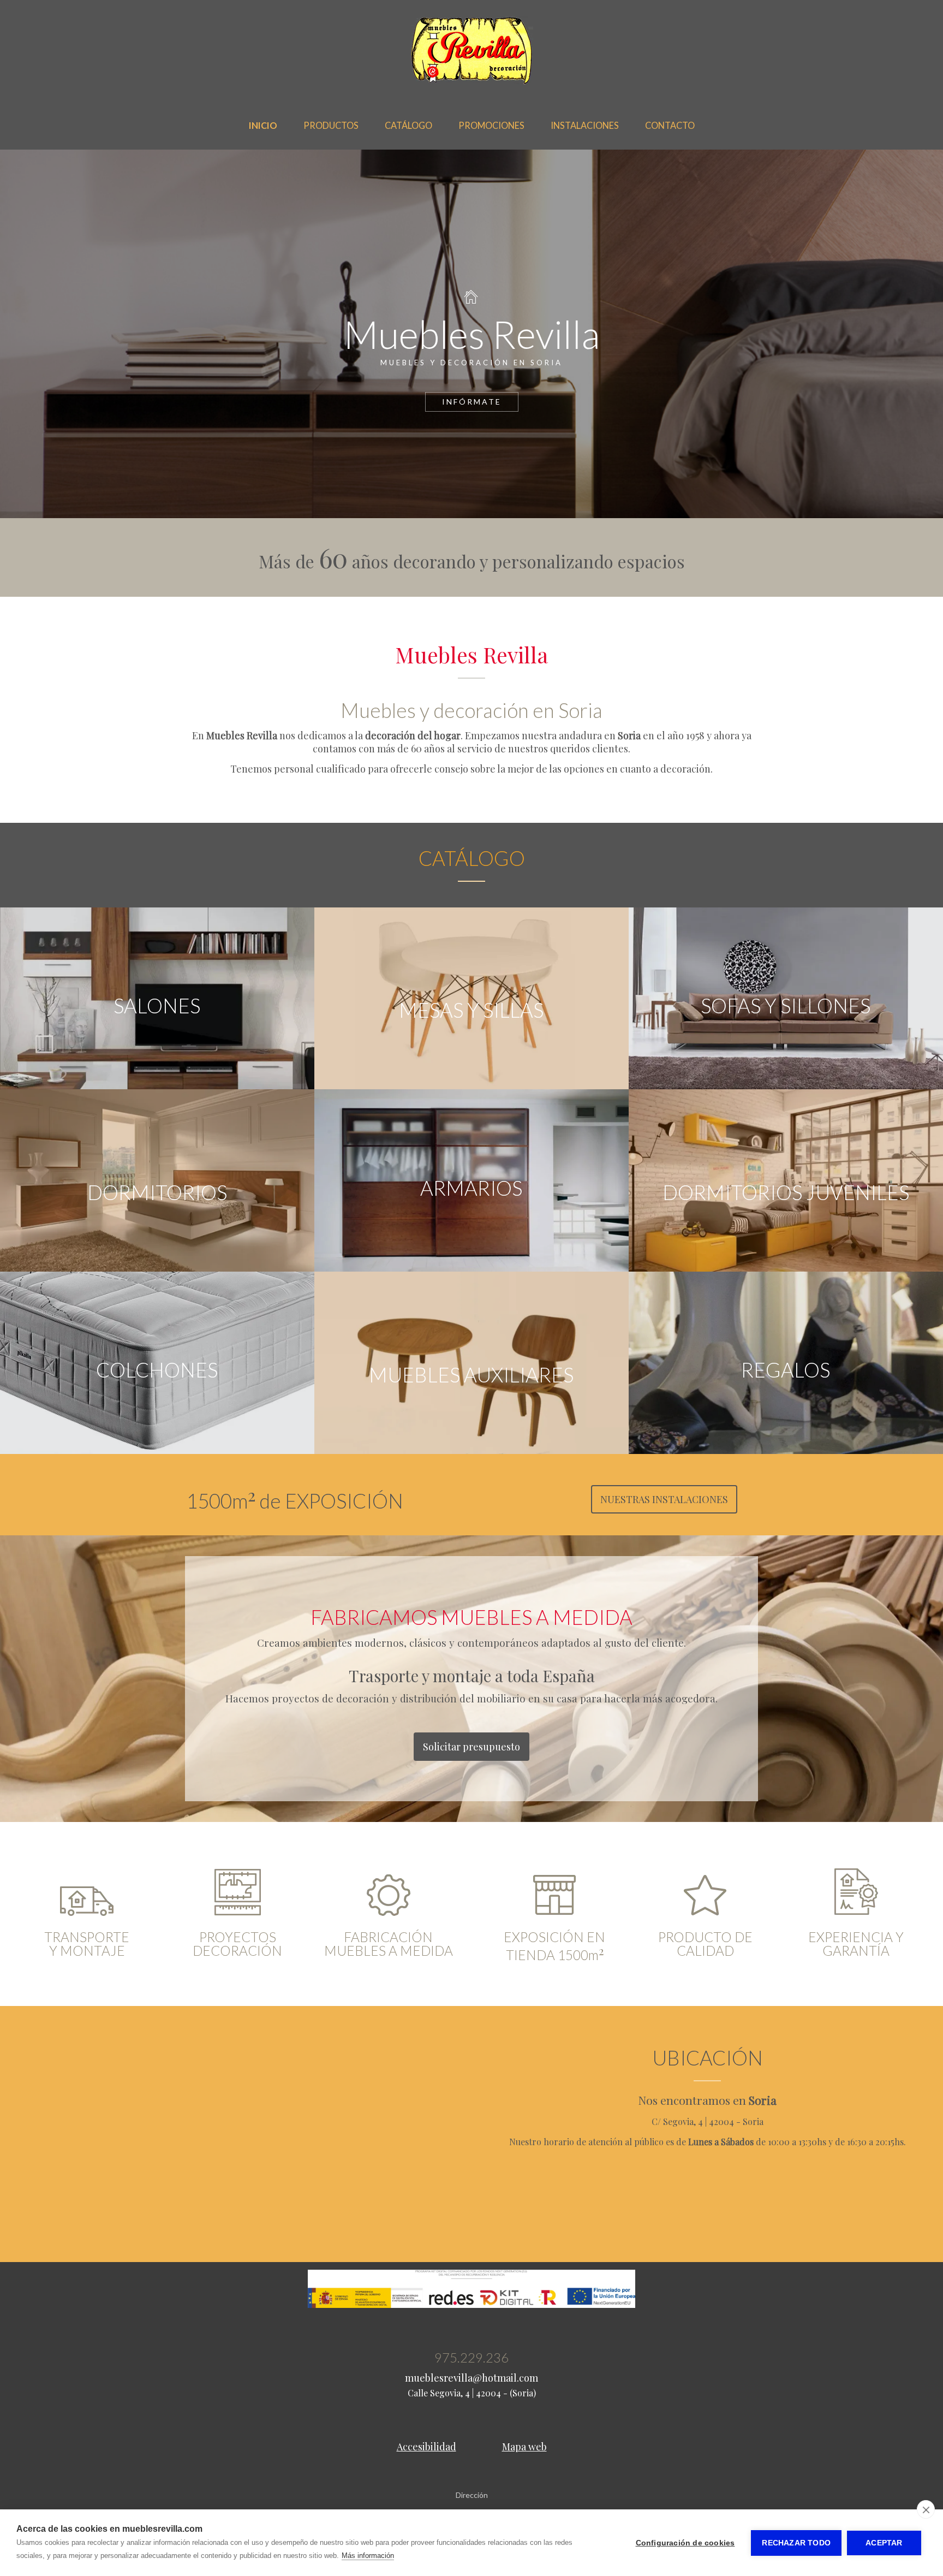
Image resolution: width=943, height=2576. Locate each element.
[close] (926, 2509)
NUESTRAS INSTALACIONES (664, 1499)
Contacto (670, 125)
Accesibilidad (426, 2447)
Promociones (491, 125)
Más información (368, 2556)
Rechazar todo (796, 2543)
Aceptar (884, 2543)
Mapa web (524, 2447)
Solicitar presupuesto (471, 1747)
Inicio (263, 125)
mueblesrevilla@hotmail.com (471, 2378)
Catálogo (408, 125)
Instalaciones (585, 125)
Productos (331, 125)
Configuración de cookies (685, 2543)
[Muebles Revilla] (472, 82)
